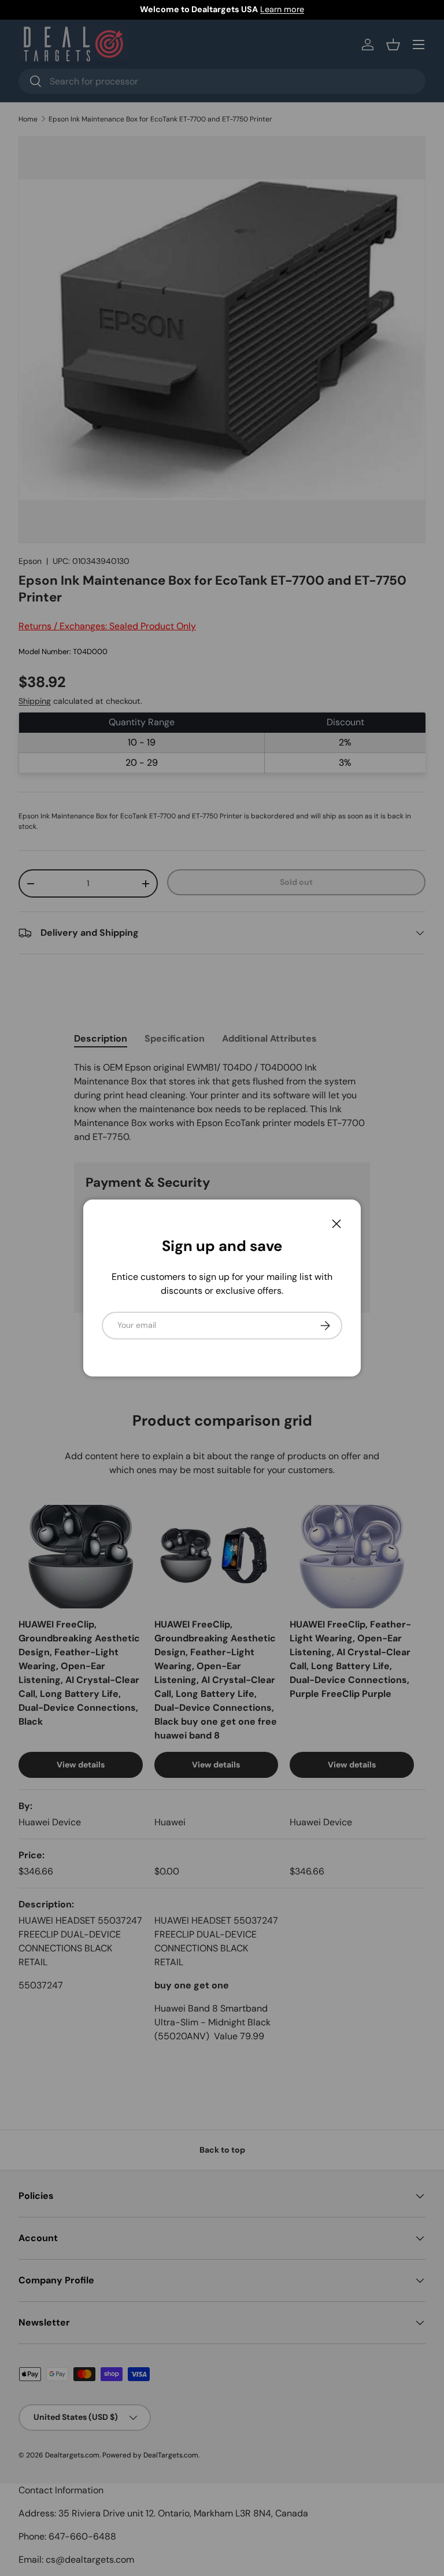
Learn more (282, 9)
